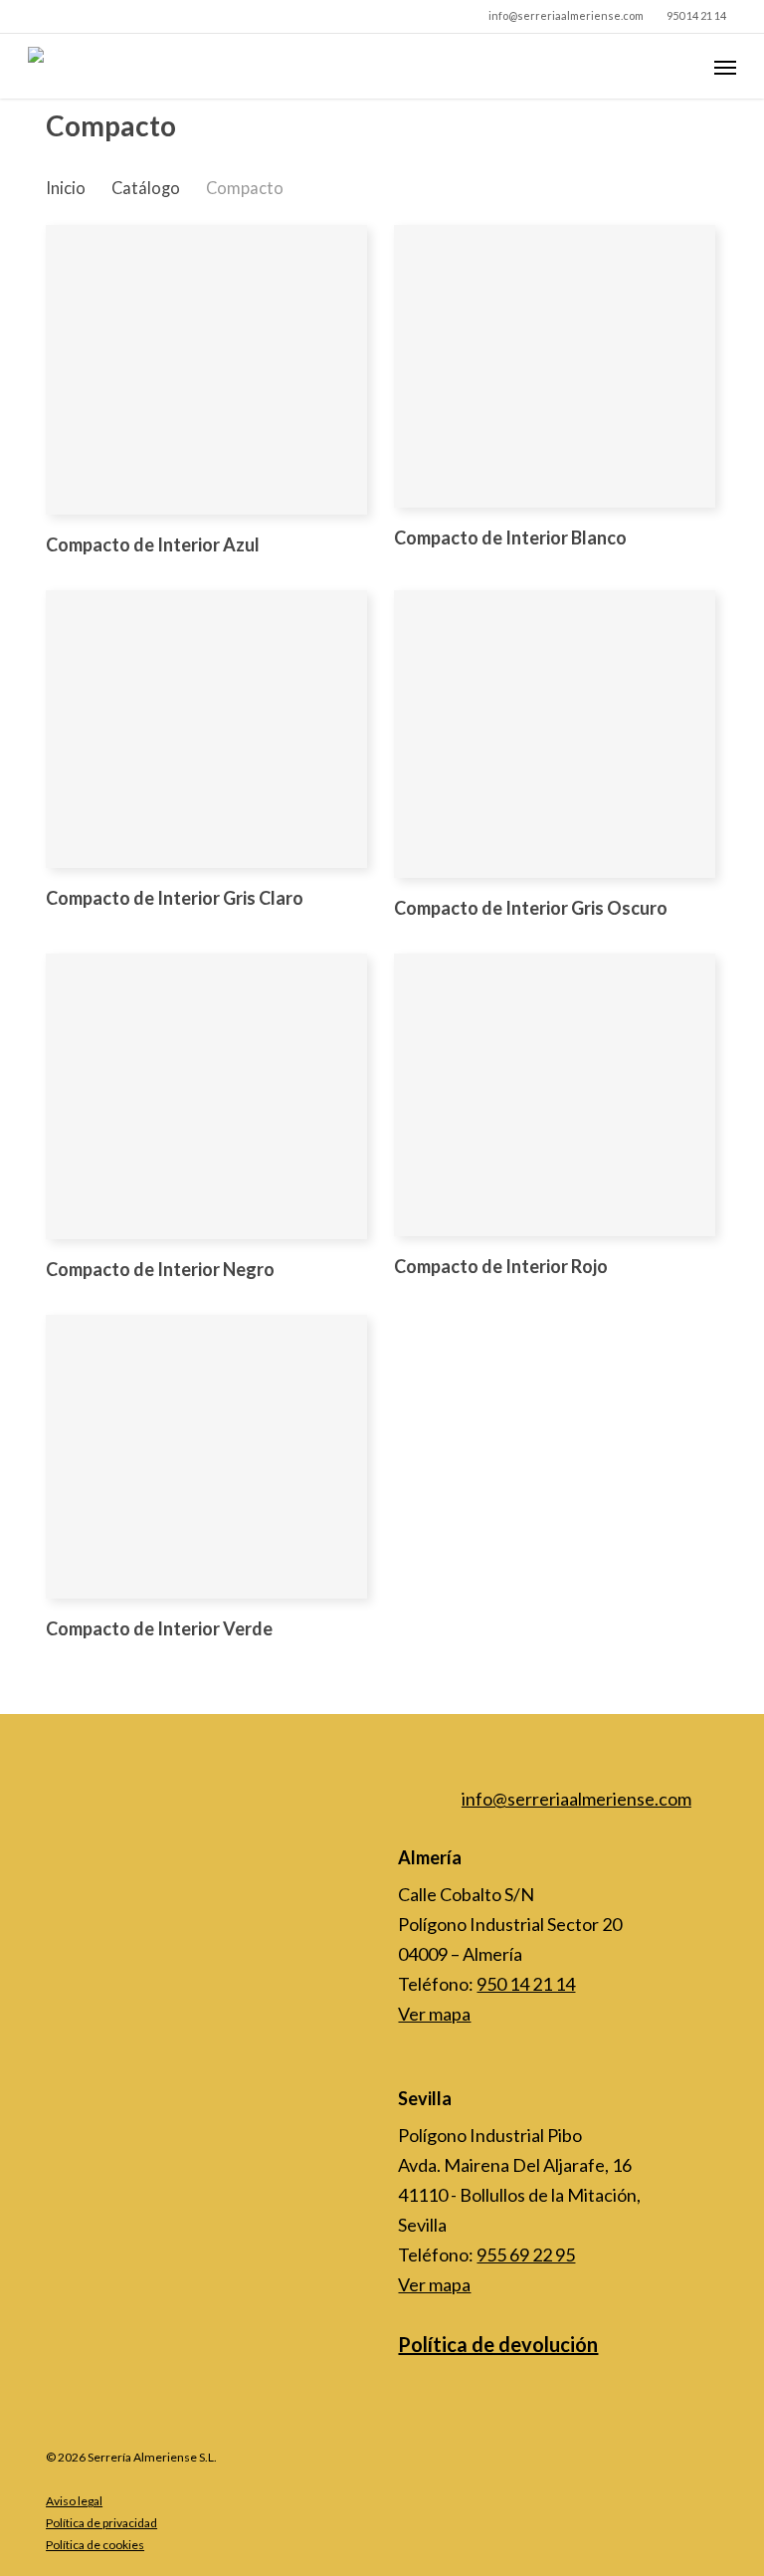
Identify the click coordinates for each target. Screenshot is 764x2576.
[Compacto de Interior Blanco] (555, 366)
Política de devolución (498, 2344)
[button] (725, 67)
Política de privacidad (101, 2523)
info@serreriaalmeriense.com (576, 1799)
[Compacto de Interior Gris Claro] (206, 729)
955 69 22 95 (526, 2254)
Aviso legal (74, 2501)
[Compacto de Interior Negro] (206, 1096)
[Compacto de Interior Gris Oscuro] (555, 735)
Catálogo (146, 188)
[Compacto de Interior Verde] (206, 1457)
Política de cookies (95, 2545)
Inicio (66, 188)
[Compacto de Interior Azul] (206, 370)
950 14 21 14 (526, 1984)
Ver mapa (434, 2014)
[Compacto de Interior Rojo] (555, 1094)
